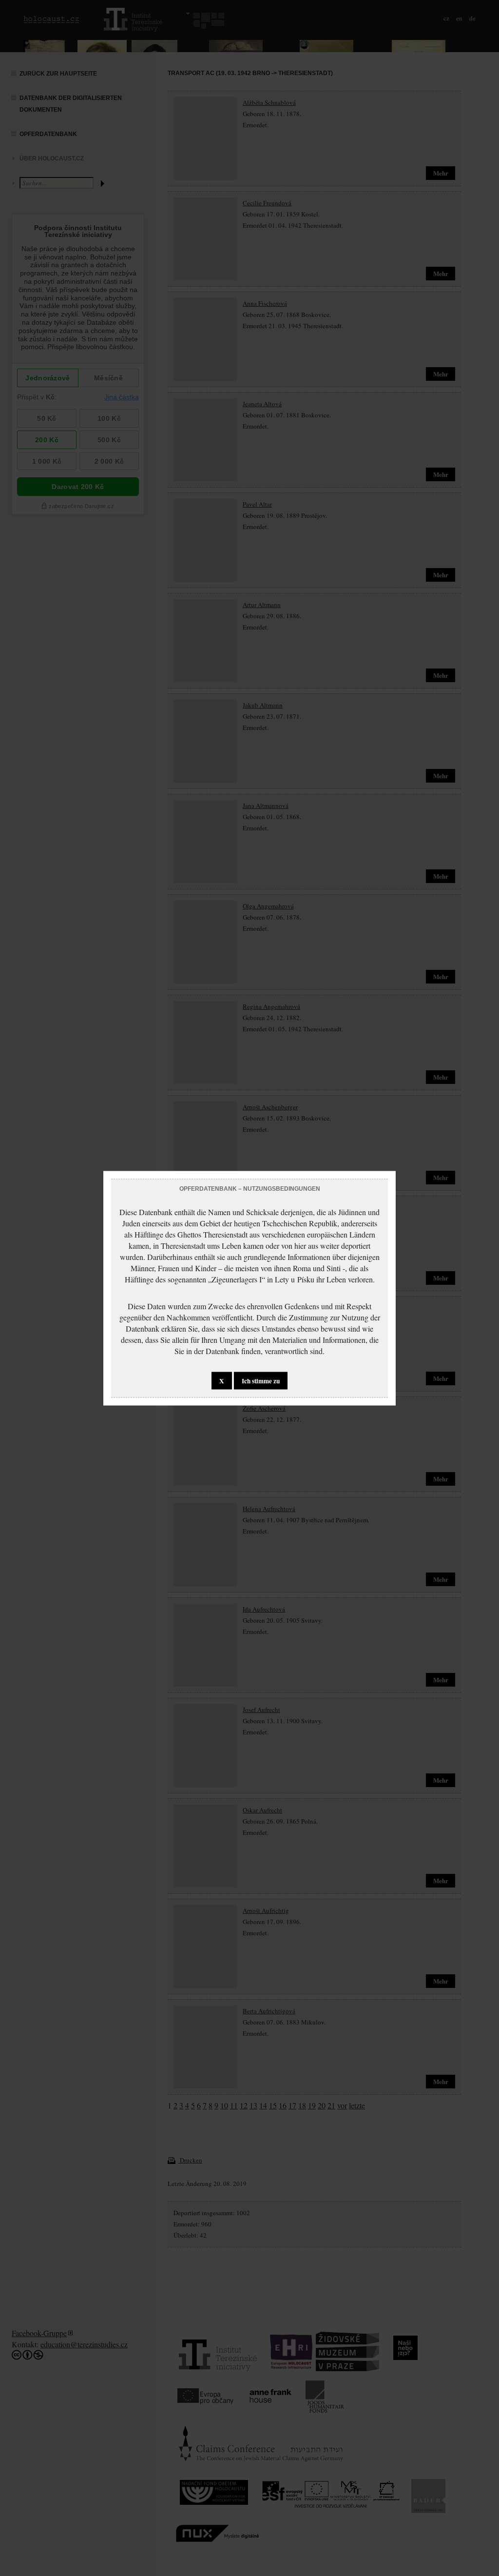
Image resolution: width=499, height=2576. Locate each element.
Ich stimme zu (261, 1380)
